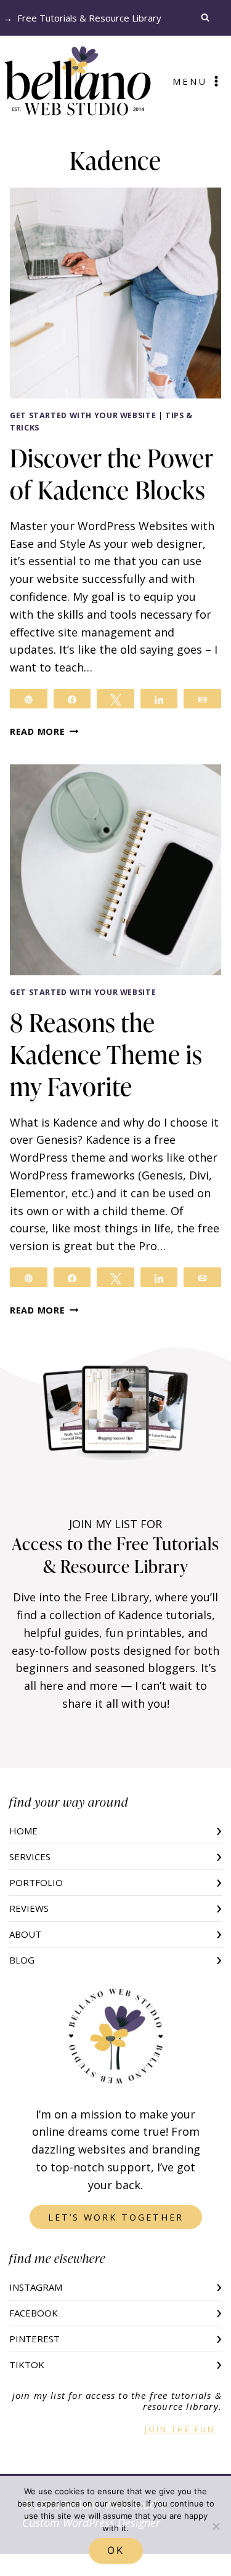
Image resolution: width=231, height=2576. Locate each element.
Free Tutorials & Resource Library (89, 18)
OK (116, 2550)
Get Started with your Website (83, 415)
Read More (44, 731)
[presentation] (115, 293)
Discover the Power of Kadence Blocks (111, 474)
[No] (216, 2526)
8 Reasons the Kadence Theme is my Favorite (106, 1054)
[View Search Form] (208, 18)
